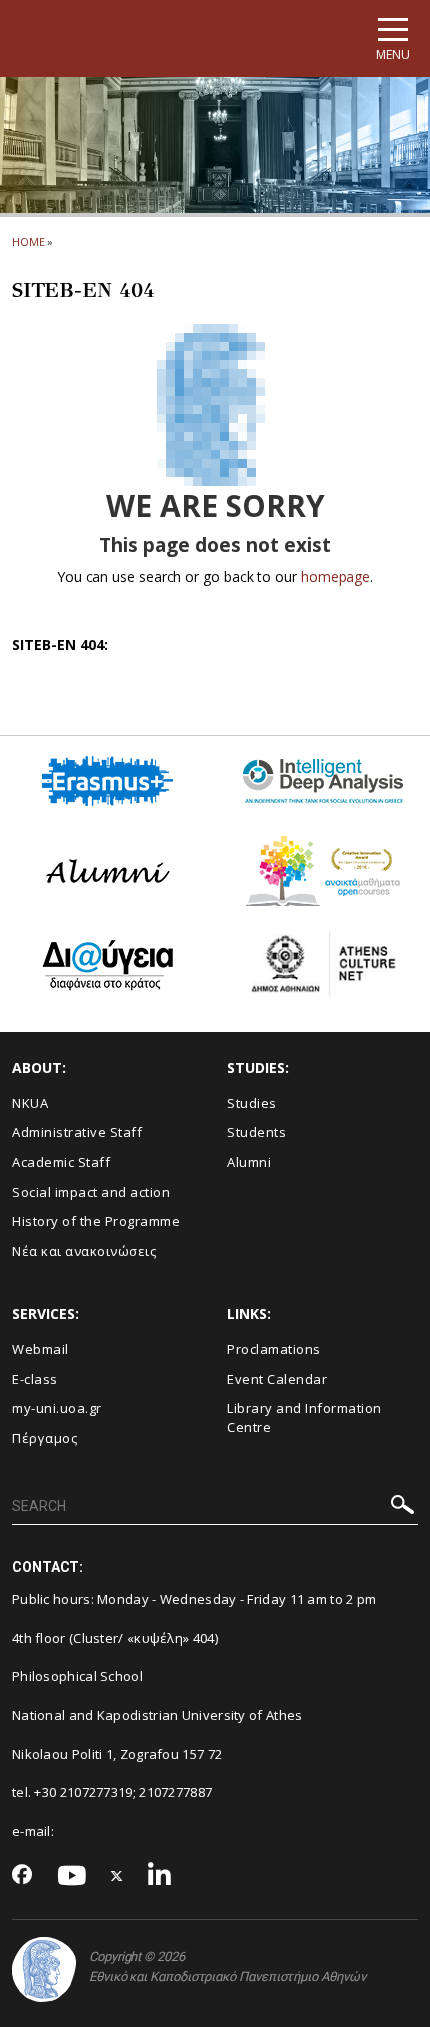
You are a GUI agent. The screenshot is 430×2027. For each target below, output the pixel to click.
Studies (252, 1103)
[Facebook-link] (22, 1876)
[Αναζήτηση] (402, 1507)
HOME (28, 241)
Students (256, 1132)
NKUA (30, 1103)
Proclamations (274, 1349)
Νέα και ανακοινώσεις (84, 1251)
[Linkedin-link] (160, 1876)
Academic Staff (61, 1162)
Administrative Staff (77, 1132)
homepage (335, 576)
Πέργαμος (44, 1438)
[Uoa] (44, 1969)
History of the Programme (96, 1221)
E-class (35, 1379)
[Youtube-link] (72, 1876)
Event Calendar (277, 1379)
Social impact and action (91, 1192)
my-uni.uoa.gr (57, 1408)
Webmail (40, 1349)
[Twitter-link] (117, 1876)
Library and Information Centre (304, 1417)
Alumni (249, 1162)
